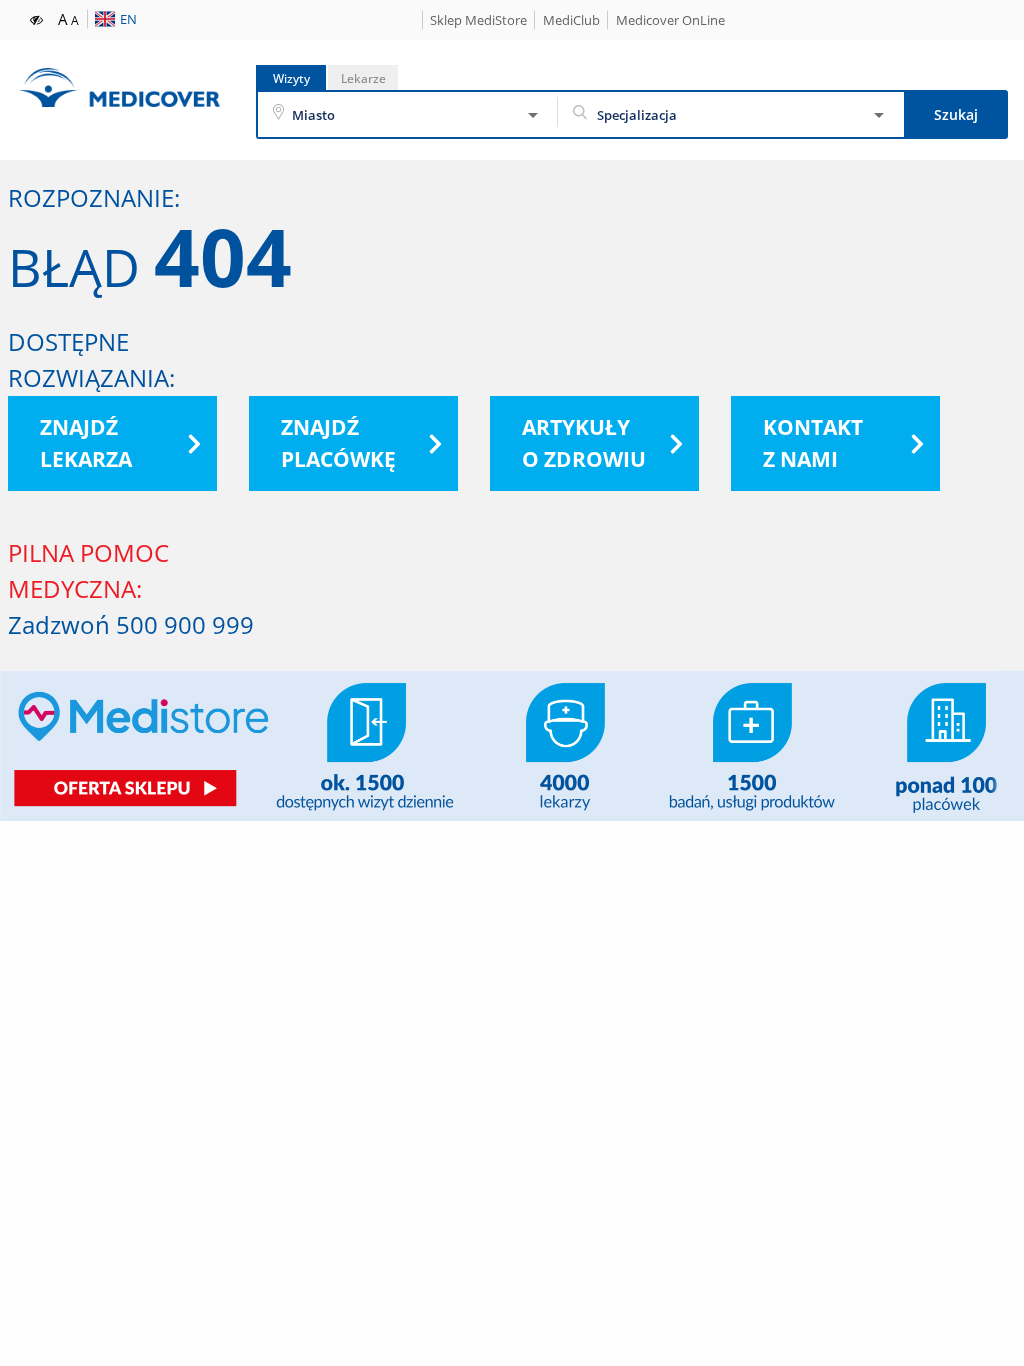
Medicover (119, 87)
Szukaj (956, 114)
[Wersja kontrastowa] (37, 18)
